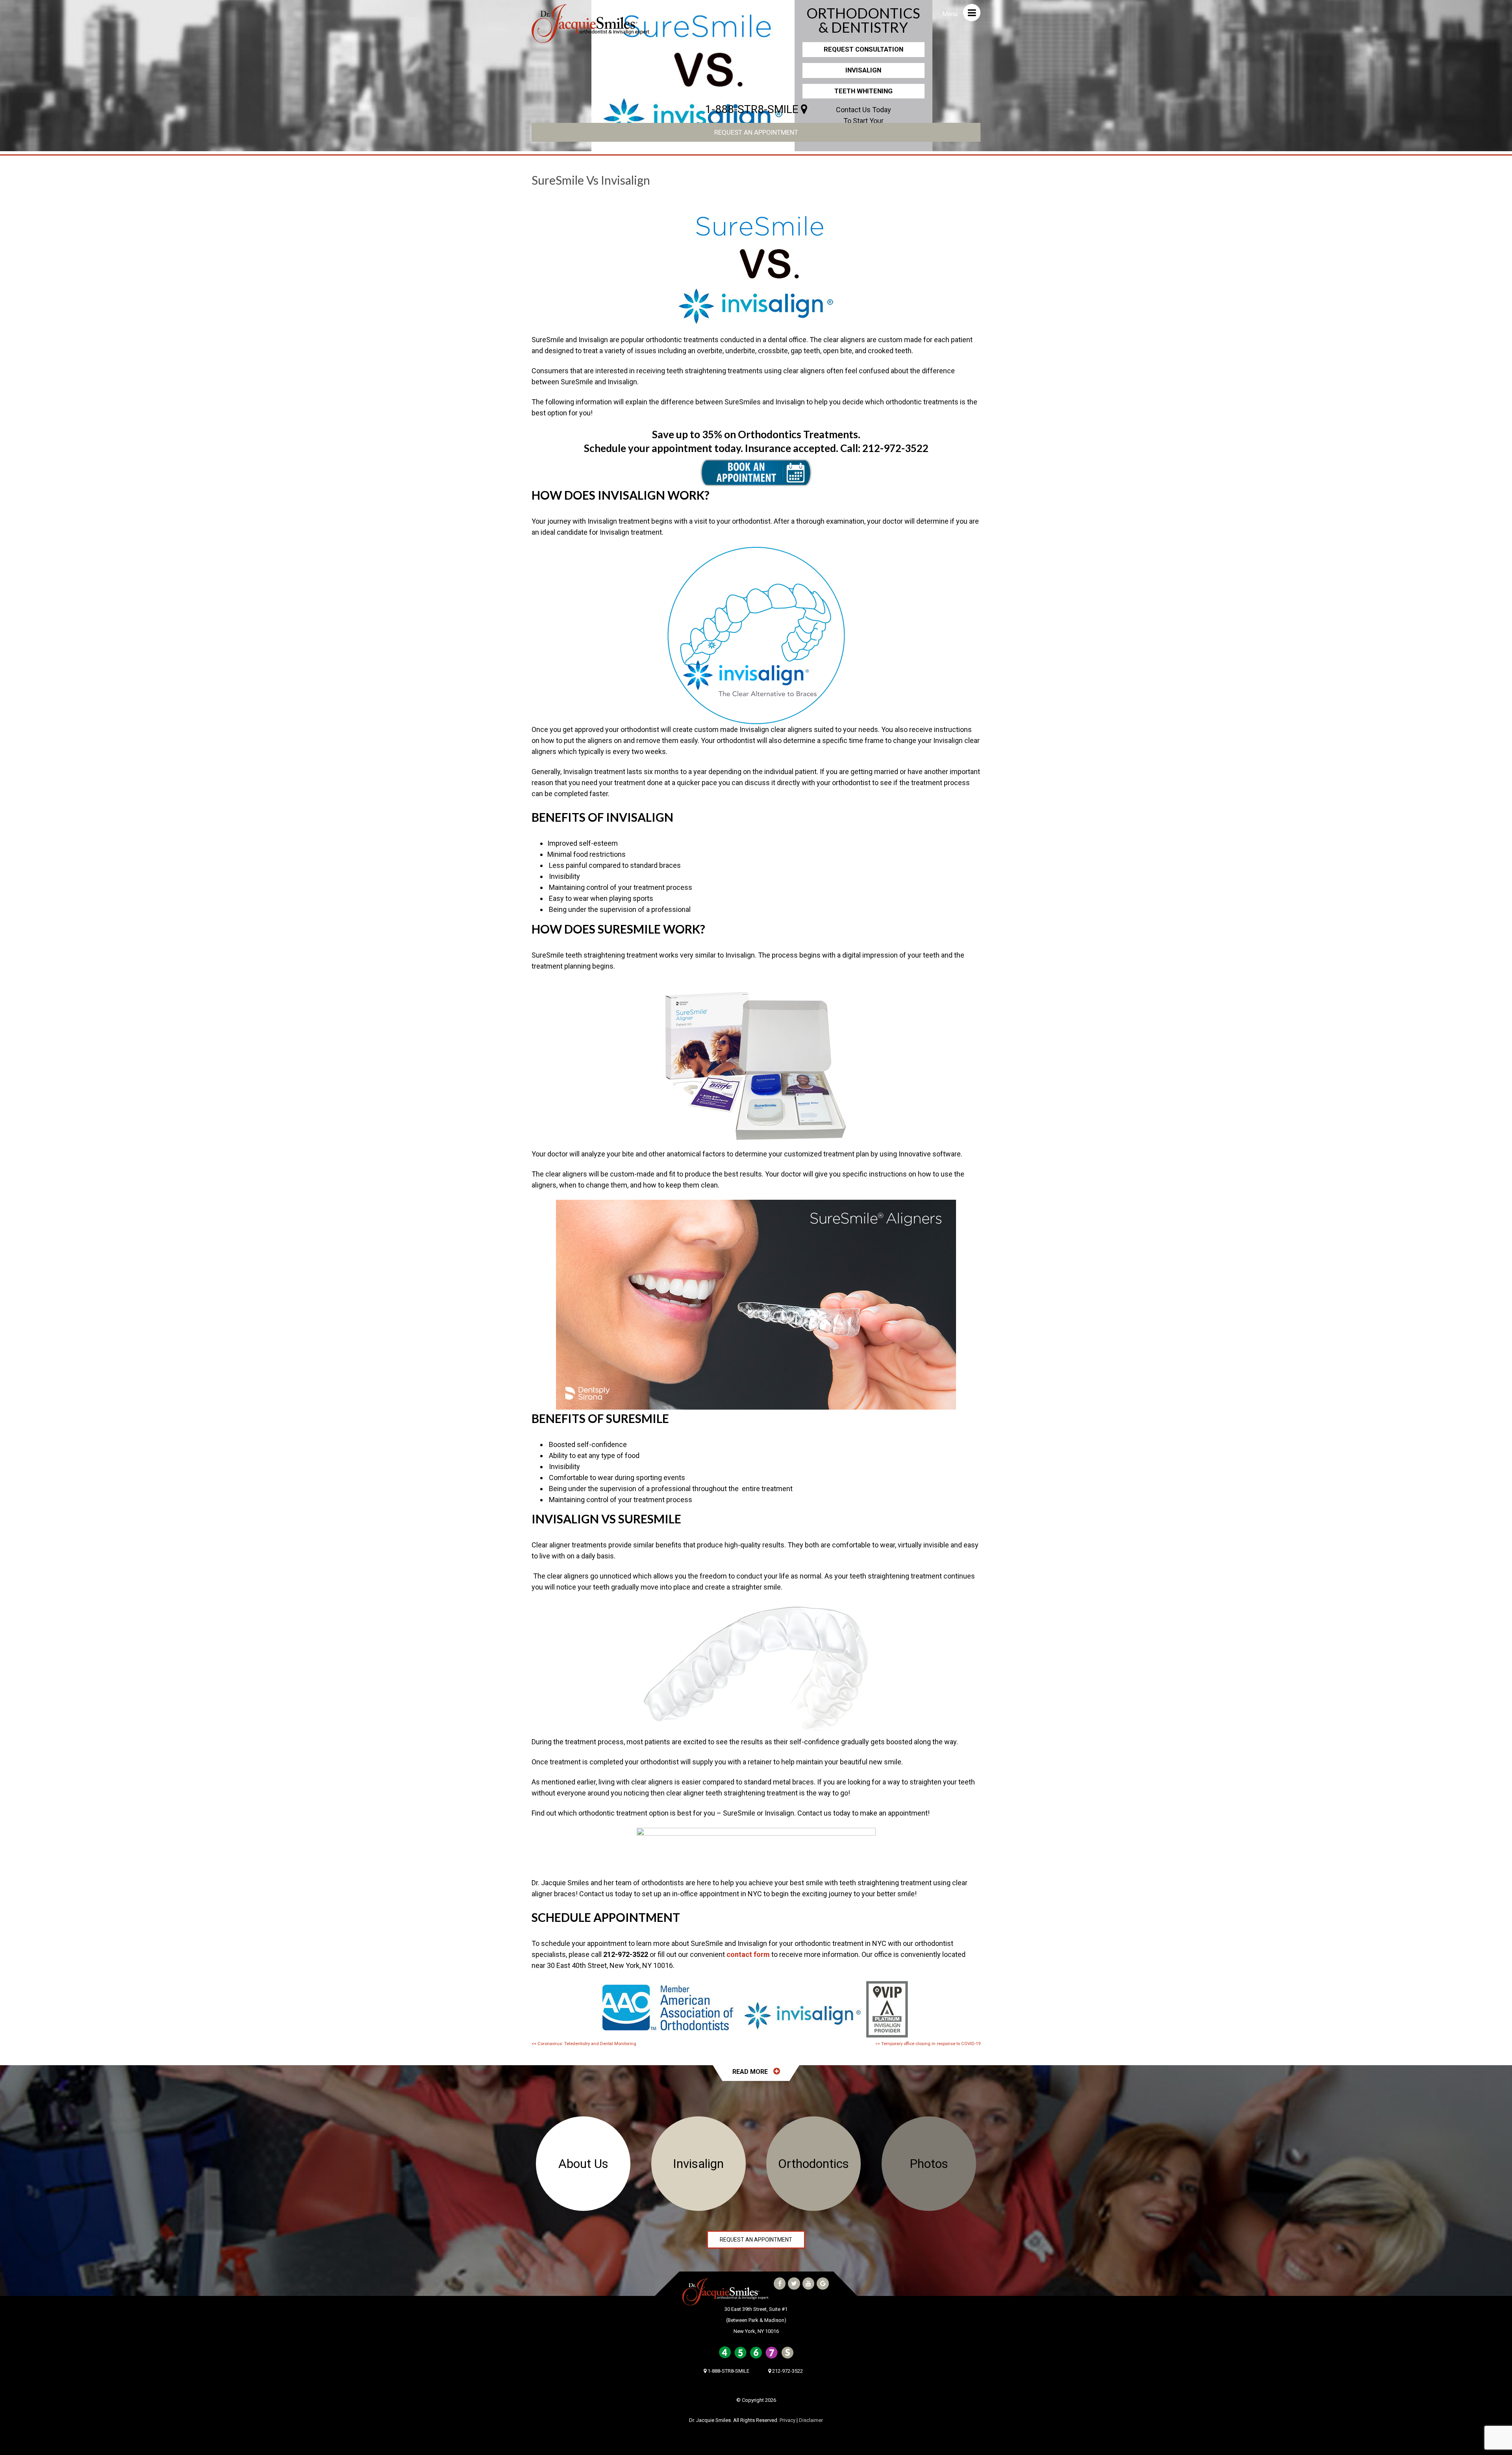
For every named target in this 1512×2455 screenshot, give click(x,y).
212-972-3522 (895, 448)
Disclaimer (811, 2420)
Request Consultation (863, 49)
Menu (951, 14)
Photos (929, 2164)
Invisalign (863, 70)
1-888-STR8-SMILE (753, 109)
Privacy (787, 2420)
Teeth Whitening (863, 91)
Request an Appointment (756, 132)
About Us (583, 2164)
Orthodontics (813, 2164)
